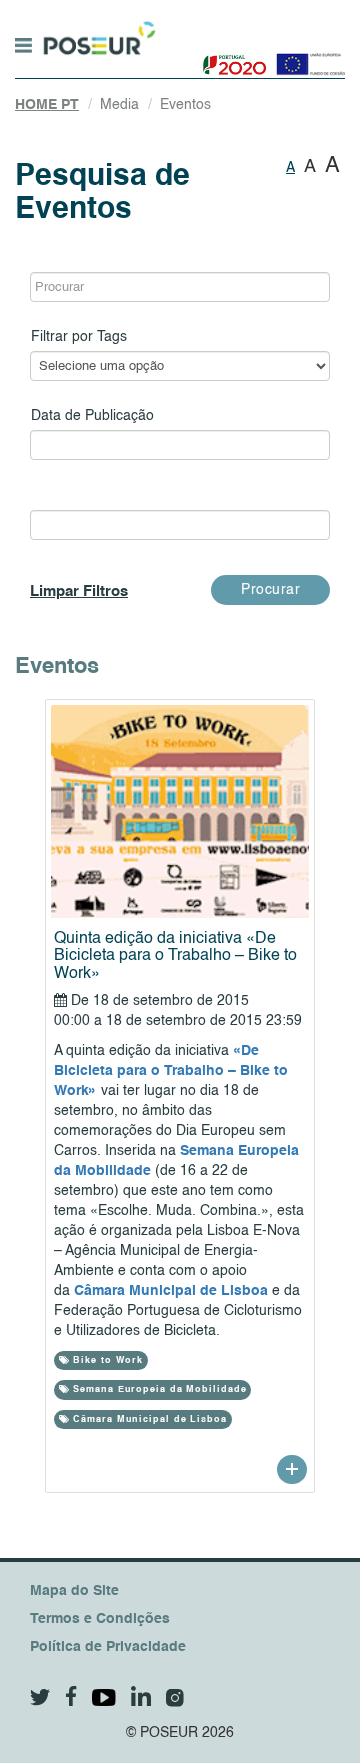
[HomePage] (97, 29)
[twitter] (40, 1697)
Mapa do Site (74, 1591)
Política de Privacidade (108, 1647)
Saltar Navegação (218, 10)
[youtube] (104, 1697)
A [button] (290, 168)
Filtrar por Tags (79, 337)
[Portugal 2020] (230, 57)
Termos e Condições (100, 1619)
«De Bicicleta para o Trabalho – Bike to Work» (171, 1071)
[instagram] (175, 1698)
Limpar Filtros (79, 591)
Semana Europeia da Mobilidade (157, 1389)
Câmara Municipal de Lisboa (171, 1291)
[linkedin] (141, 1696)
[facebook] (71, 1696)
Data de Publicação (92, 416)
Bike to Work (106, 1360)
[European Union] (306, 57)
